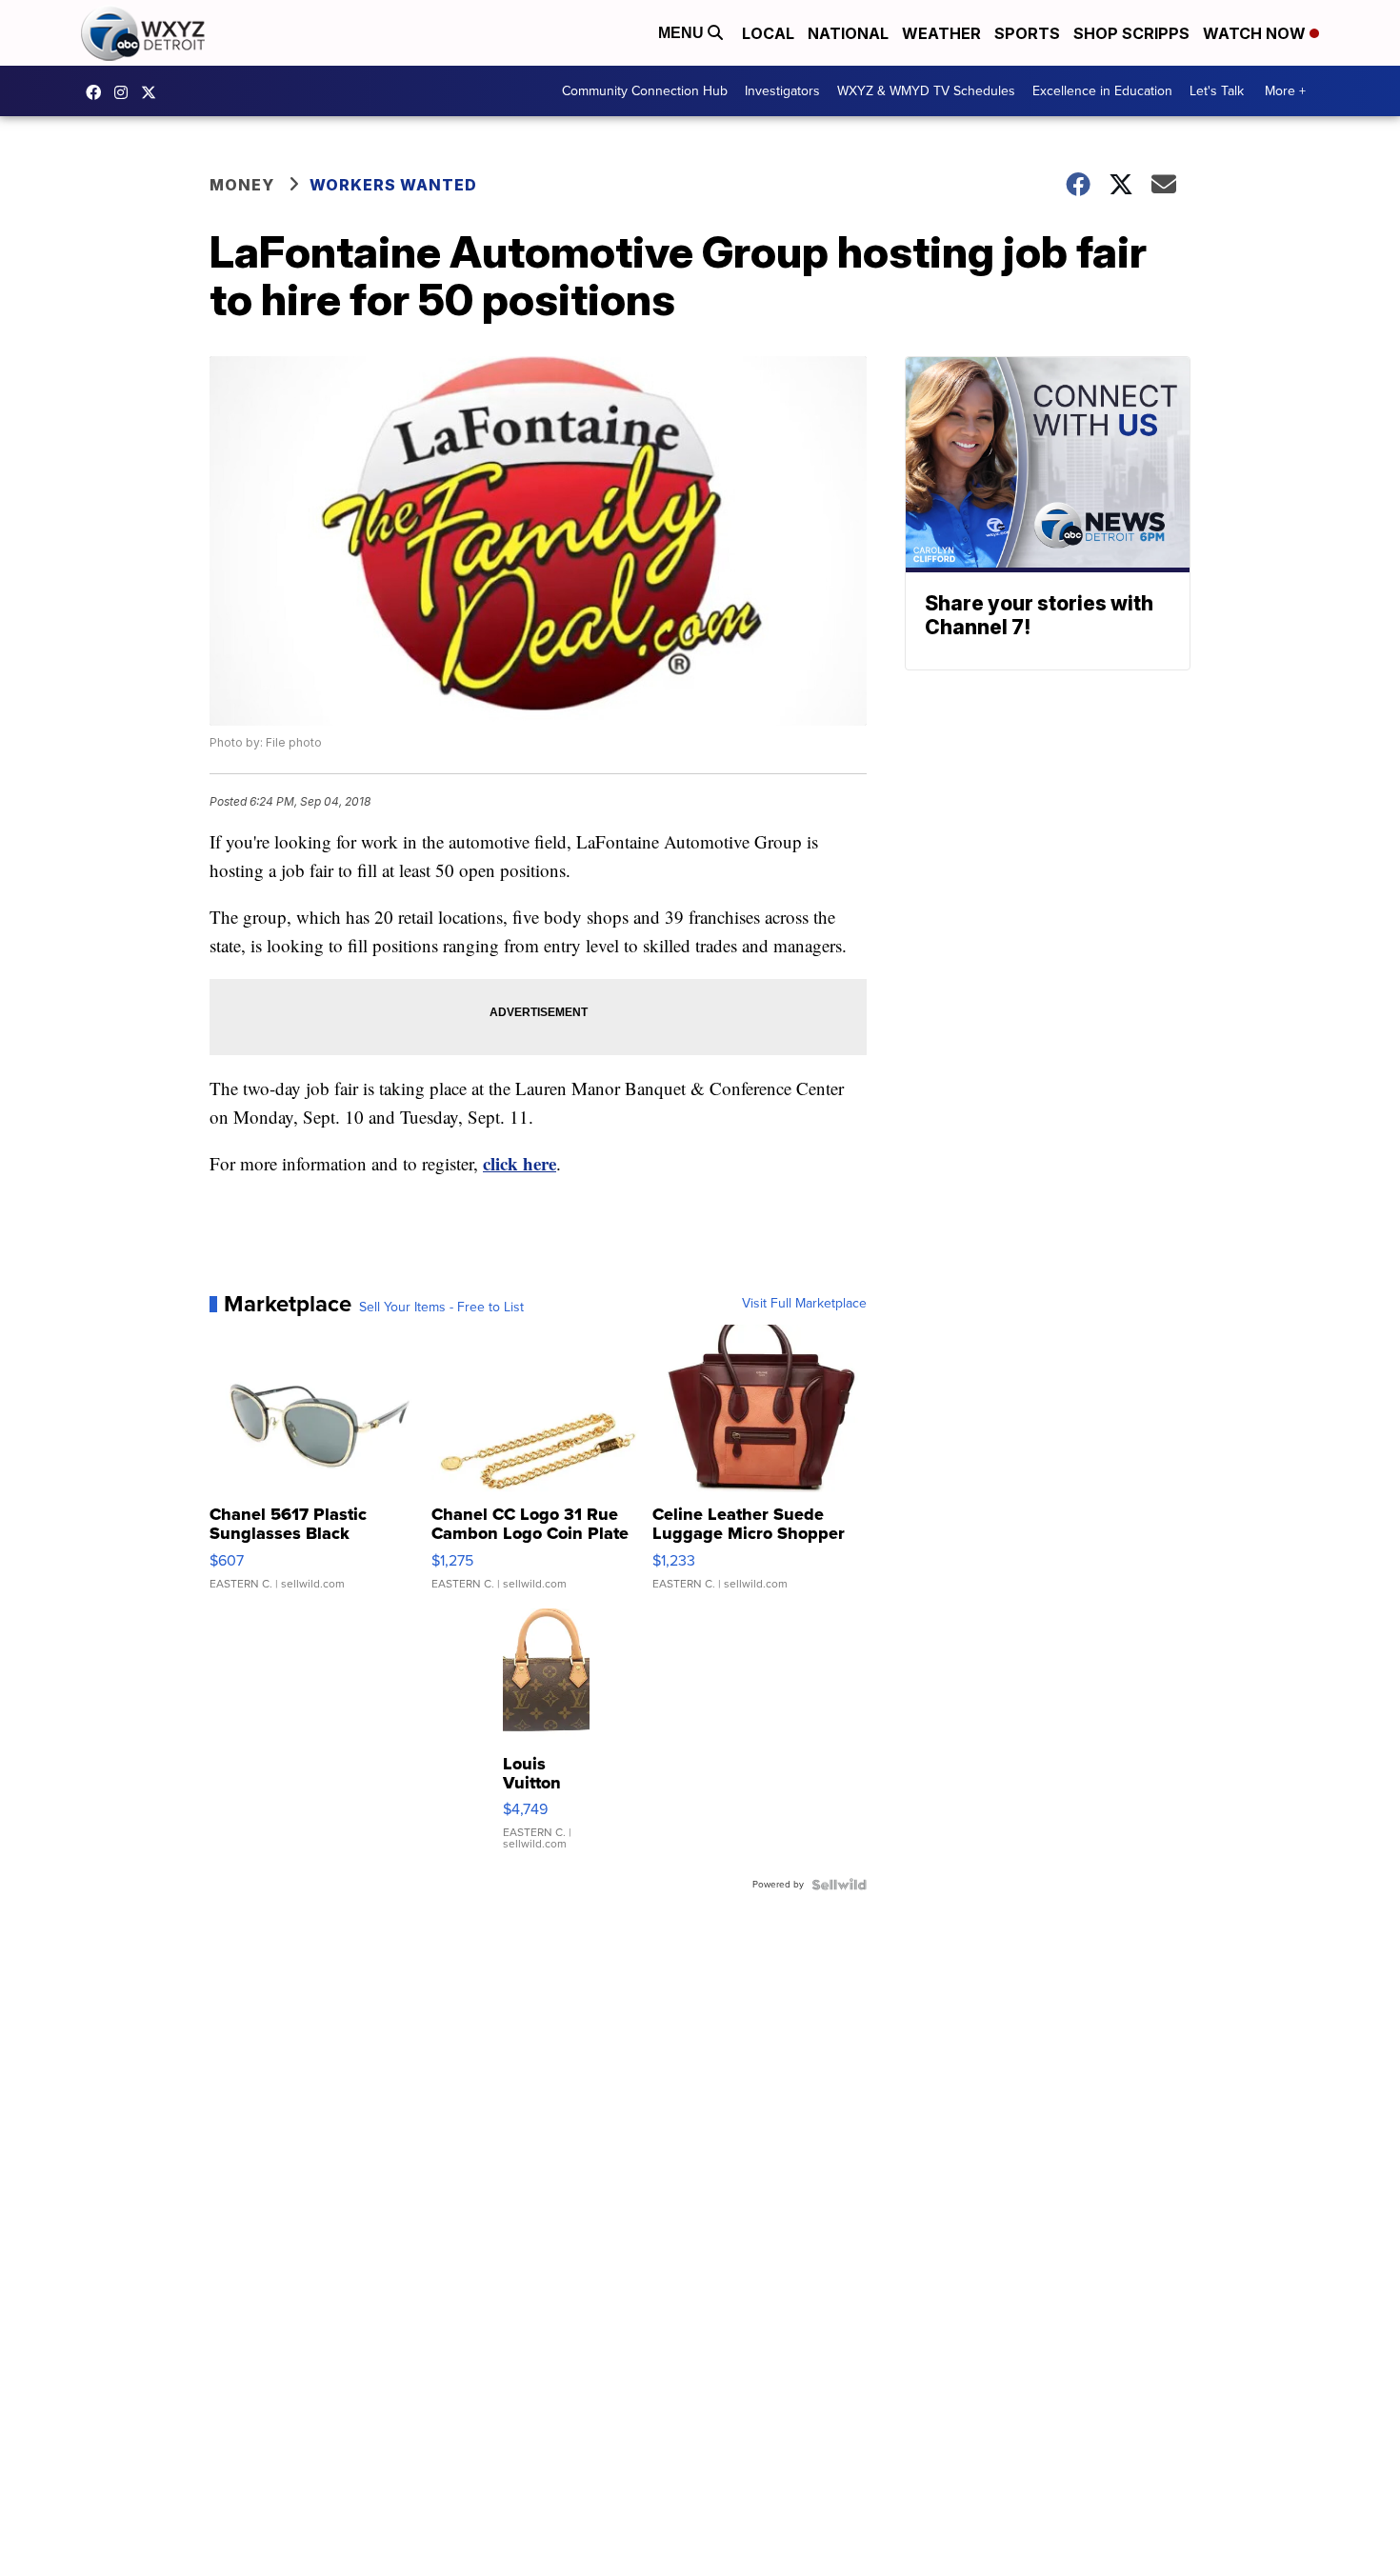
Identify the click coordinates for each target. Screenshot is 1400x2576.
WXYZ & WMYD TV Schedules (926, 91)
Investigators (782, 91)
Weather (941, 33)
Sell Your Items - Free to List (441, 1308)
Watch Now (1256, 33)
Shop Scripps (1131, 33)
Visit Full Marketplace (804, 1304)
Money (242, 185)
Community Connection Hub (645, 91)
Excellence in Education (1102, 91)
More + (1285, 91)
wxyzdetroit (98, 92)
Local (768, 33)
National (848, 33)
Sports (1027, 33)
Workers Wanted (393, 185)
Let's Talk (1217, 91)
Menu (683, 33)
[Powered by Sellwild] (839, 1885)
